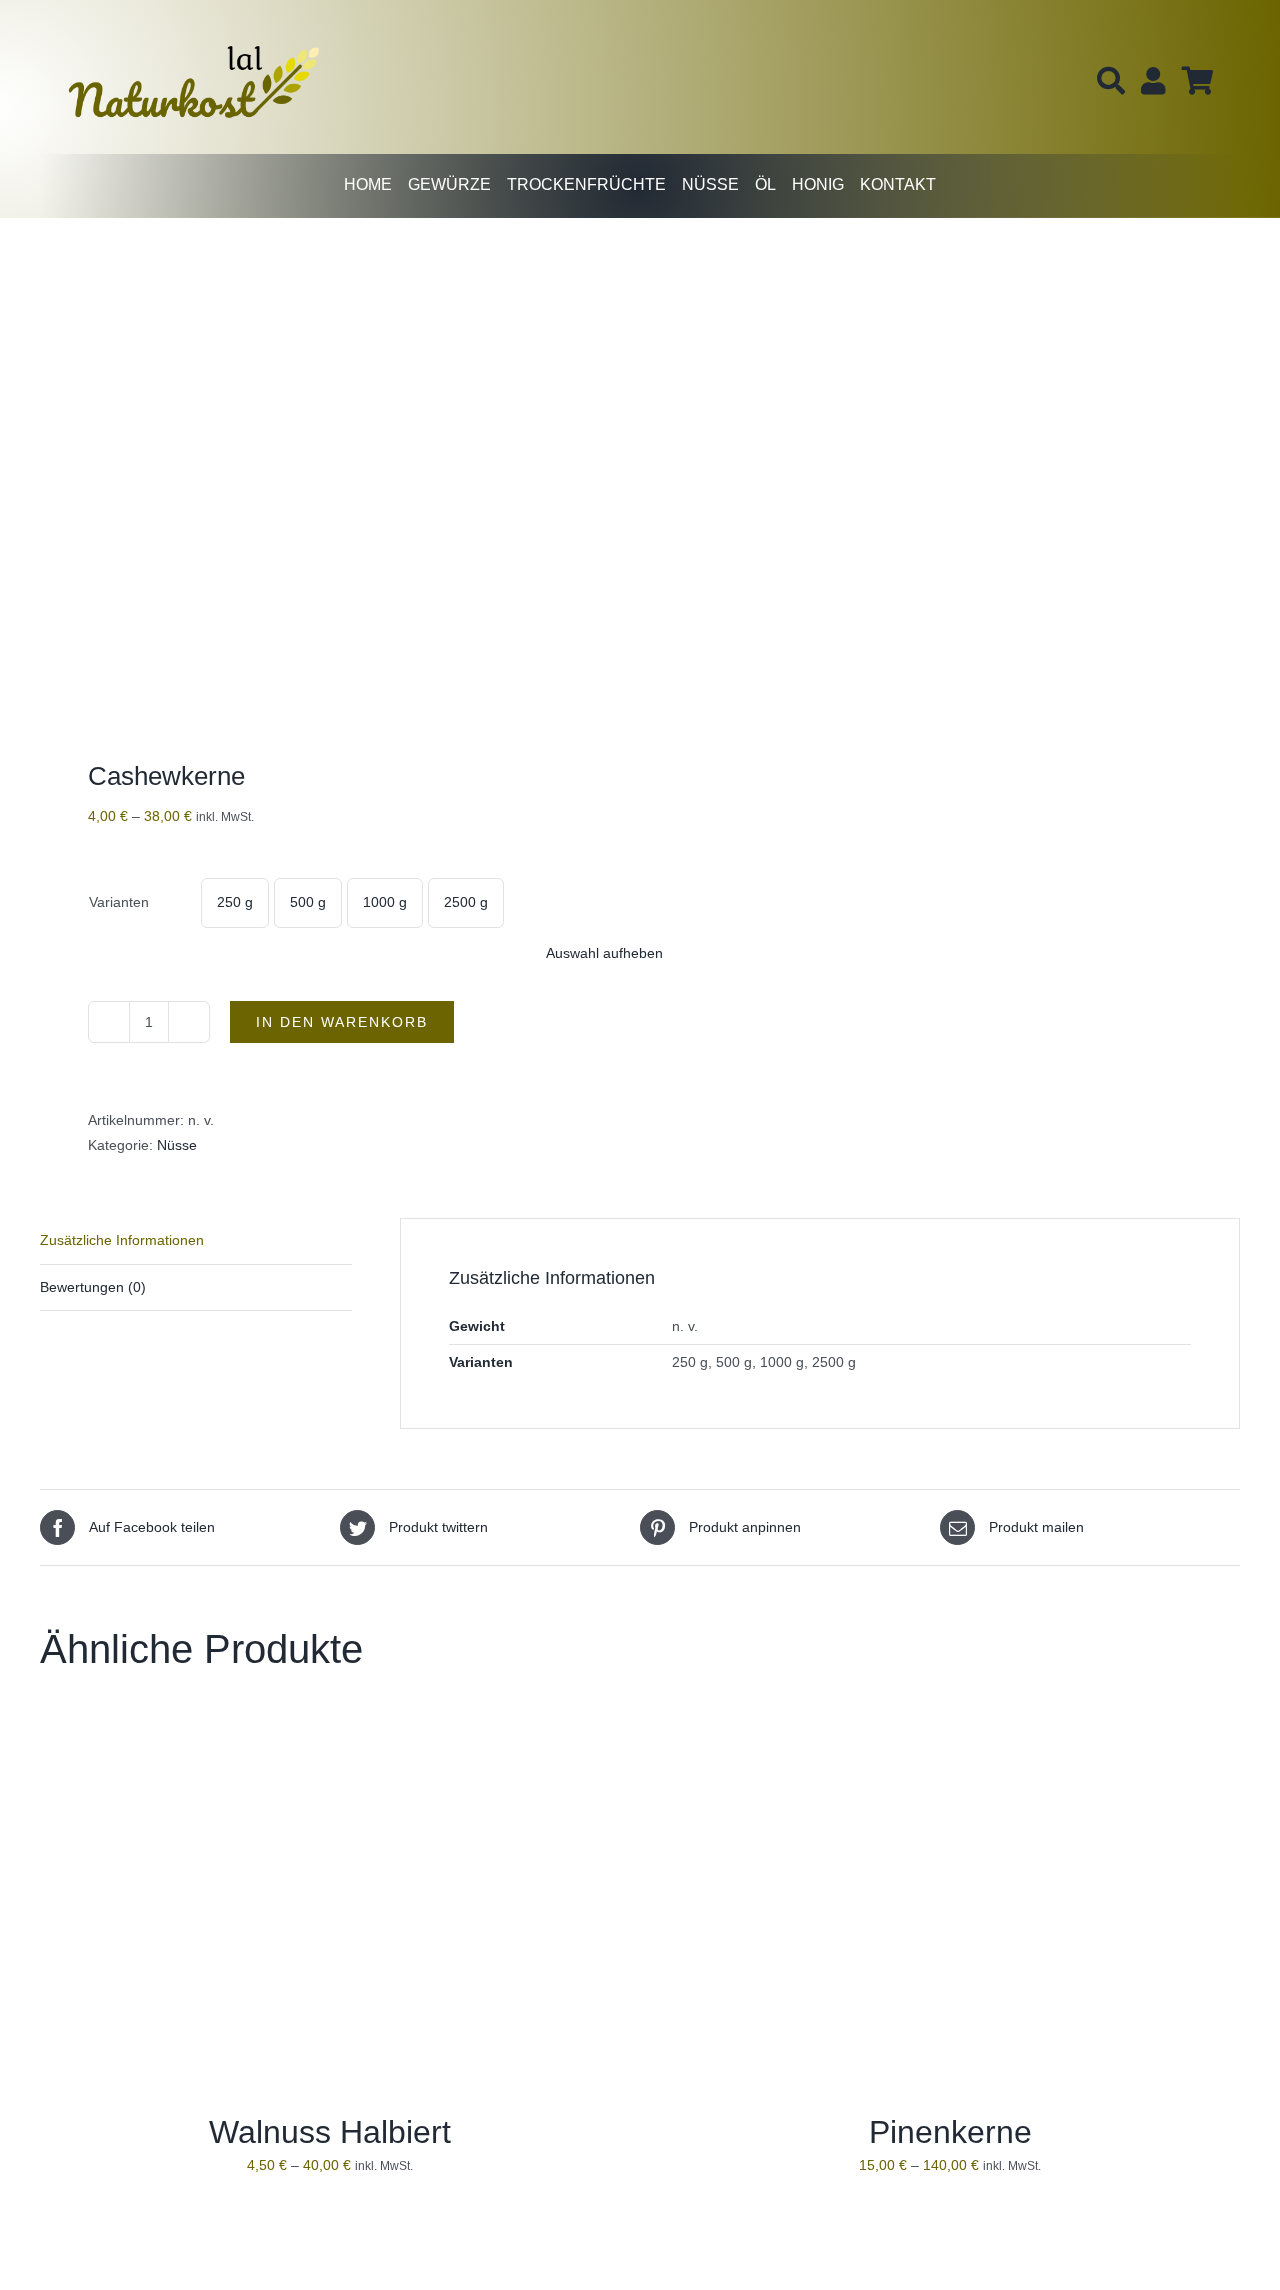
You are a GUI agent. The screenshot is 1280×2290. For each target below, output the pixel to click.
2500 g (466, 902)
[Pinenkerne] (910, 1729)
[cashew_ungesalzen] (328, 494)
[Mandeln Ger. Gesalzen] (290, 2245)
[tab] (196, 1241)
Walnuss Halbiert (330, 2132)
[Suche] (1111, 81)
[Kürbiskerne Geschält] (910, 2245)
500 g (308, 902)
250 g (235, 902)
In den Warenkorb (342, 1022)
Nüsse (177, 1145)
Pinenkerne (950, 2132)
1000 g (385, 902)
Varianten (119, 902)
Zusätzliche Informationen (122, 1240)
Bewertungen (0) (93, 1287)
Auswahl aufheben (604, 953)
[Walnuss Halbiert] (290, 1729)
